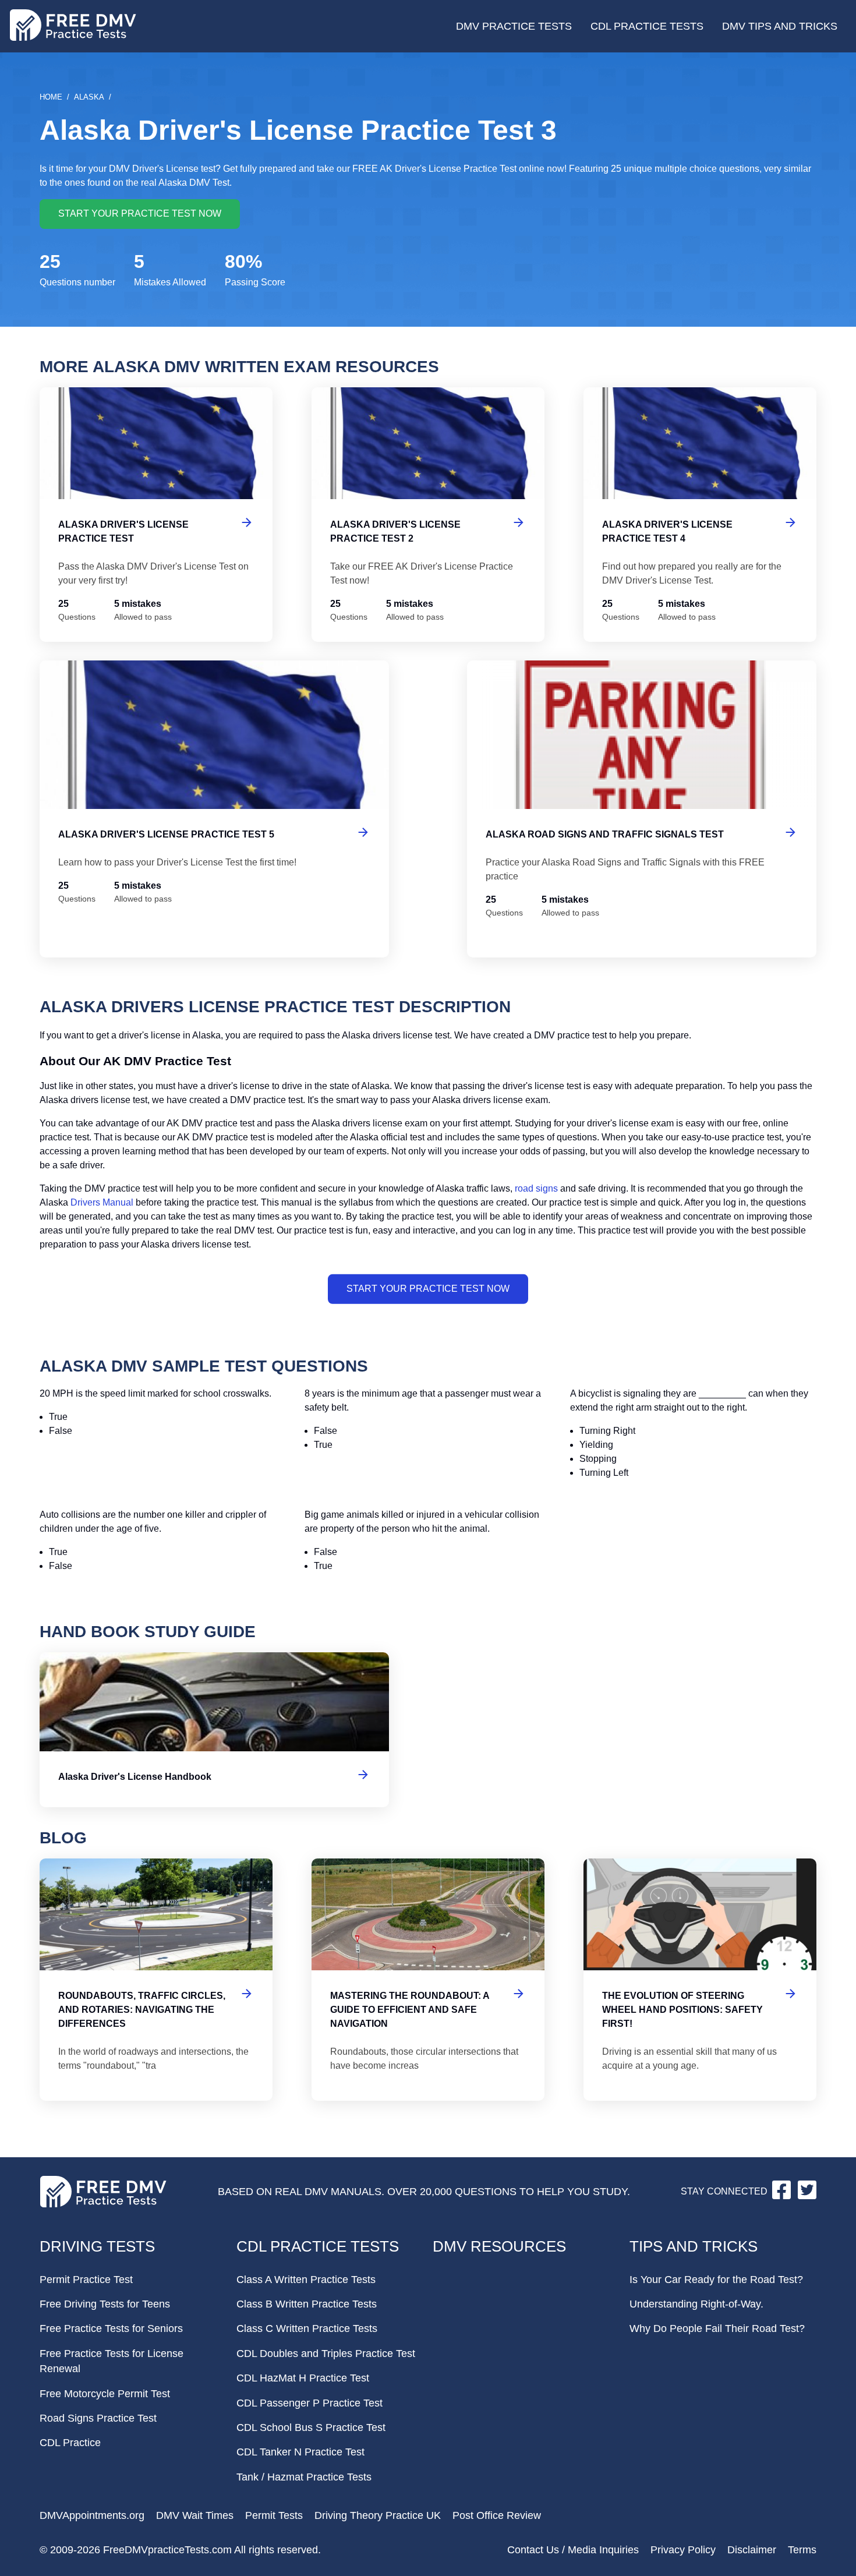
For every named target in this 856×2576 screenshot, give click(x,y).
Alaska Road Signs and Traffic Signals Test (642, 809)
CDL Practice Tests (647, 26)
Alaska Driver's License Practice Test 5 (214, 809)
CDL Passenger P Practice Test (309, 2403)
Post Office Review (497, 2515)
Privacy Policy (683, 2550)
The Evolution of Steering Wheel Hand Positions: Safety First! (700, 1980)
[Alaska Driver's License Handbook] (214, 1730)
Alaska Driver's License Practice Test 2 (428, 515)
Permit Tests (274, 2515)
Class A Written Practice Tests (306, 2280)
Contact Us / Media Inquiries (573, 2550)
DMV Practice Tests (514, 26)
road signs (536, 1188)
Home (51, 97)
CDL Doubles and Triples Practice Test (326, 2354)
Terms (802, 2550)
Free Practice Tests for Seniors (111, 2328)
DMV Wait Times (195, 2515)
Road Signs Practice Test (98, 2418)
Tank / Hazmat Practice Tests (304, 2477)
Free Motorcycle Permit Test (105, 2394)
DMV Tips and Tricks (780, 26)
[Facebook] (783, 2196)
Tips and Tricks (694, 2246)
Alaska (89, 97)
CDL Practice (70, 2443)
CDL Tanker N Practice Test (300, 2452)
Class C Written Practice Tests (307, 2328)
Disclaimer (752, 2550)
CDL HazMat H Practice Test (303, 2378)
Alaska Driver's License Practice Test (156, 515)
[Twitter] (807, 2196)
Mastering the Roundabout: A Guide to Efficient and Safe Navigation (428, 1980)
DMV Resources (499, 2246)
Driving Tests (97, 2246)
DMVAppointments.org (92, 2515)
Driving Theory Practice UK (378, 2515)
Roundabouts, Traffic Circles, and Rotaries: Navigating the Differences (156, 1980)
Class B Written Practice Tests (307, 2304)
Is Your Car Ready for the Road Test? (716, 2280)
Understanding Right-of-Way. (696, 2304)
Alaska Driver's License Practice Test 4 (700, 515)
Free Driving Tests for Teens (105, 2304)
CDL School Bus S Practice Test (311, 2427)
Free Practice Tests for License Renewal (112, 2361)
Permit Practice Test (86, 2280)
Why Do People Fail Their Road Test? (717, 2328)
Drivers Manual (102, 1202)
